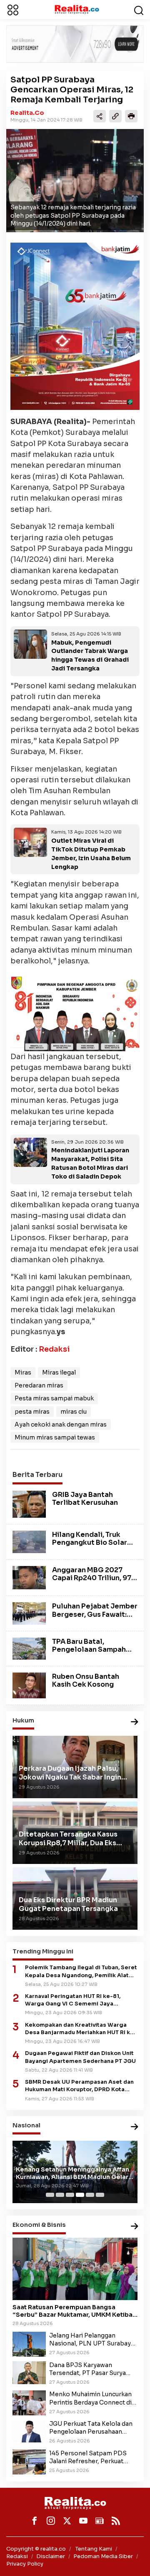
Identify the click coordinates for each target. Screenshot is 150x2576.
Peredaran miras (39, 1385)
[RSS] (116, 2521)
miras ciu (74, 1412)
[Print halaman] (131, 116)
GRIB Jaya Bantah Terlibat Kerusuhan (85, 1499)
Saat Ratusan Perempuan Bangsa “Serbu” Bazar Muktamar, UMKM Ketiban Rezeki (74, 2311)
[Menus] (13, 10)
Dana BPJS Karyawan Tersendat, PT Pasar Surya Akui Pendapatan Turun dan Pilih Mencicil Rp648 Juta (89, 2369)
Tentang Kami (94, 2549)
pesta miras (32, 1412)
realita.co (27, 113)
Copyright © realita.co (36, 2549)
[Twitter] (67, 2521)
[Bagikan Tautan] (100, 116)
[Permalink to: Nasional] (135, 2127)
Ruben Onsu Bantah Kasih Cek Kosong (86, 1680)
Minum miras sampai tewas (55, 1437)
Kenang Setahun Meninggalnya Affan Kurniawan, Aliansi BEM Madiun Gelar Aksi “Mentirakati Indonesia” (72, 2173)
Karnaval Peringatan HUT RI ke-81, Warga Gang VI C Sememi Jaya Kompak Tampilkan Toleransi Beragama (81, 2000)
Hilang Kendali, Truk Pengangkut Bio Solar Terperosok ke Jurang (90, 1542)
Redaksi (54, 1349)
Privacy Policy (25, 2564)
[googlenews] (100, 2521)
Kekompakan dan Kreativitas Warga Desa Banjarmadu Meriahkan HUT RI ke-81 (81, 2029)
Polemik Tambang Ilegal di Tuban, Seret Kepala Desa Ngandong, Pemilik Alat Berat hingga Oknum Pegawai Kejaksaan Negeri (81, 1972)
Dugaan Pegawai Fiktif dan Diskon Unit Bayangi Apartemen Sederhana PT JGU (80, 2057)
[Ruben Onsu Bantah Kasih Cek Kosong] (29, 1685)
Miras (23, 1372)
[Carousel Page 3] (70, 2195)
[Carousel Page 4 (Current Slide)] (80, 2195)
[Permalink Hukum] (135, 1722)
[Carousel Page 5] (90, 2195)
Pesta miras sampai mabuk (54, 1398)
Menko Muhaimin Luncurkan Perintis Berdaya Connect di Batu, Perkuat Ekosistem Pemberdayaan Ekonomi (90, 2398)
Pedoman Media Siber (103, 2556)
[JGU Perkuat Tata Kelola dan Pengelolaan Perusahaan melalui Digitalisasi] (29, 2431)
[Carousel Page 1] (50, 2195)
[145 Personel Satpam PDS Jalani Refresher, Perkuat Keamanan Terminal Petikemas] (29, 2462)
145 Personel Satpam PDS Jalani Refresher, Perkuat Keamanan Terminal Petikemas (88, 2457)
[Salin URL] (115, 116)
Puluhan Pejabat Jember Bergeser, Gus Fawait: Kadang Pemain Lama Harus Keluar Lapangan (95, 1618)
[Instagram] (51, 2521)
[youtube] (83, 2521)
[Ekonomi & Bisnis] (135, 2227)
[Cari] (139, 10)
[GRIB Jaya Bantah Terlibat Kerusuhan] (29, 1504)
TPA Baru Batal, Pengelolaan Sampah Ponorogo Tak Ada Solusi (89, 1654)
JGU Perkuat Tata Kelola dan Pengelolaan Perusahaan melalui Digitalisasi (91, 2428)
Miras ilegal (59, 1372)
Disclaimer (51, 2556)
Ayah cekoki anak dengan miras (61, 1424)
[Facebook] (35, 2521)
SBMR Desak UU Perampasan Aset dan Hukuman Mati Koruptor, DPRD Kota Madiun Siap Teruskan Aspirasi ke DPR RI (79, 2086)
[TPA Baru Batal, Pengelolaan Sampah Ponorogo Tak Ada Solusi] (29, 1648)
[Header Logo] (77, 9)
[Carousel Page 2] (60, 2195)
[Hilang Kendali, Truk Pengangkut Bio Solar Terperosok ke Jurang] (29, 1541)
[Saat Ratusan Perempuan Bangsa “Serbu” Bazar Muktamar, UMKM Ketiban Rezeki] (75, 2269)
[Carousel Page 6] (100, 2195)
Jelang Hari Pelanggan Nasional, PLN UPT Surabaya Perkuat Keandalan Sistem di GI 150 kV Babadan (92, 2340)
